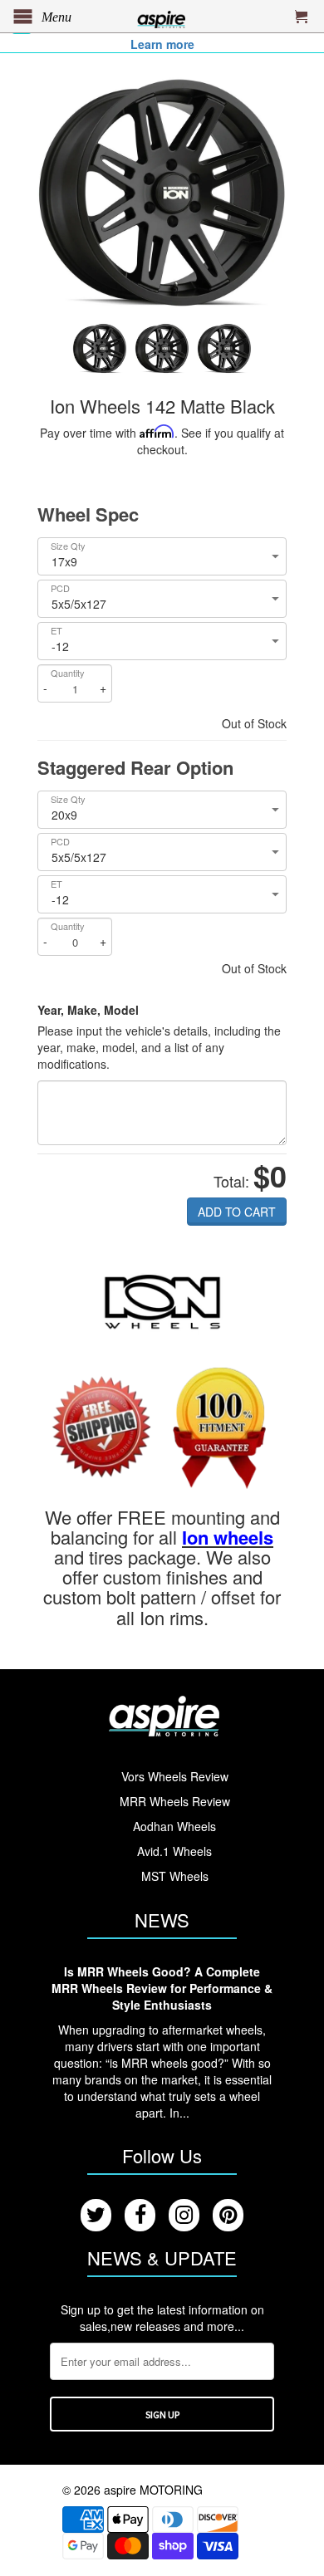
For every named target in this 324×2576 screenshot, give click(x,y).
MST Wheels (175, 1876)
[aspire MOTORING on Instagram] (184, 2215)
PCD (60, 588)
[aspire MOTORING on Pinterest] (228, 2215)
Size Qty (68, 546)
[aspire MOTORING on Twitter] (96, 2215)
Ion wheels (228, 1537)
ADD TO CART (237, 1212)
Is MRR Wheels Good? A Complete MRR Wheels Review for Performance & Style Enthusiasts (162, 1988)
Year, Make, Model (88, 1010)
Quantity (68, 673)
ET (56, 631)
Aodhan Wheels (174, 1826)
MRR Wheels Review (175, 1801)
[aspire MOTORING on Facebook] (140, 2215)
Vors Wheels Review (175, 1776)
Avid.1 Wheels (174, 1851)
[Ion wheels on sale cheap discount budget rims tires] (162, 1300)
